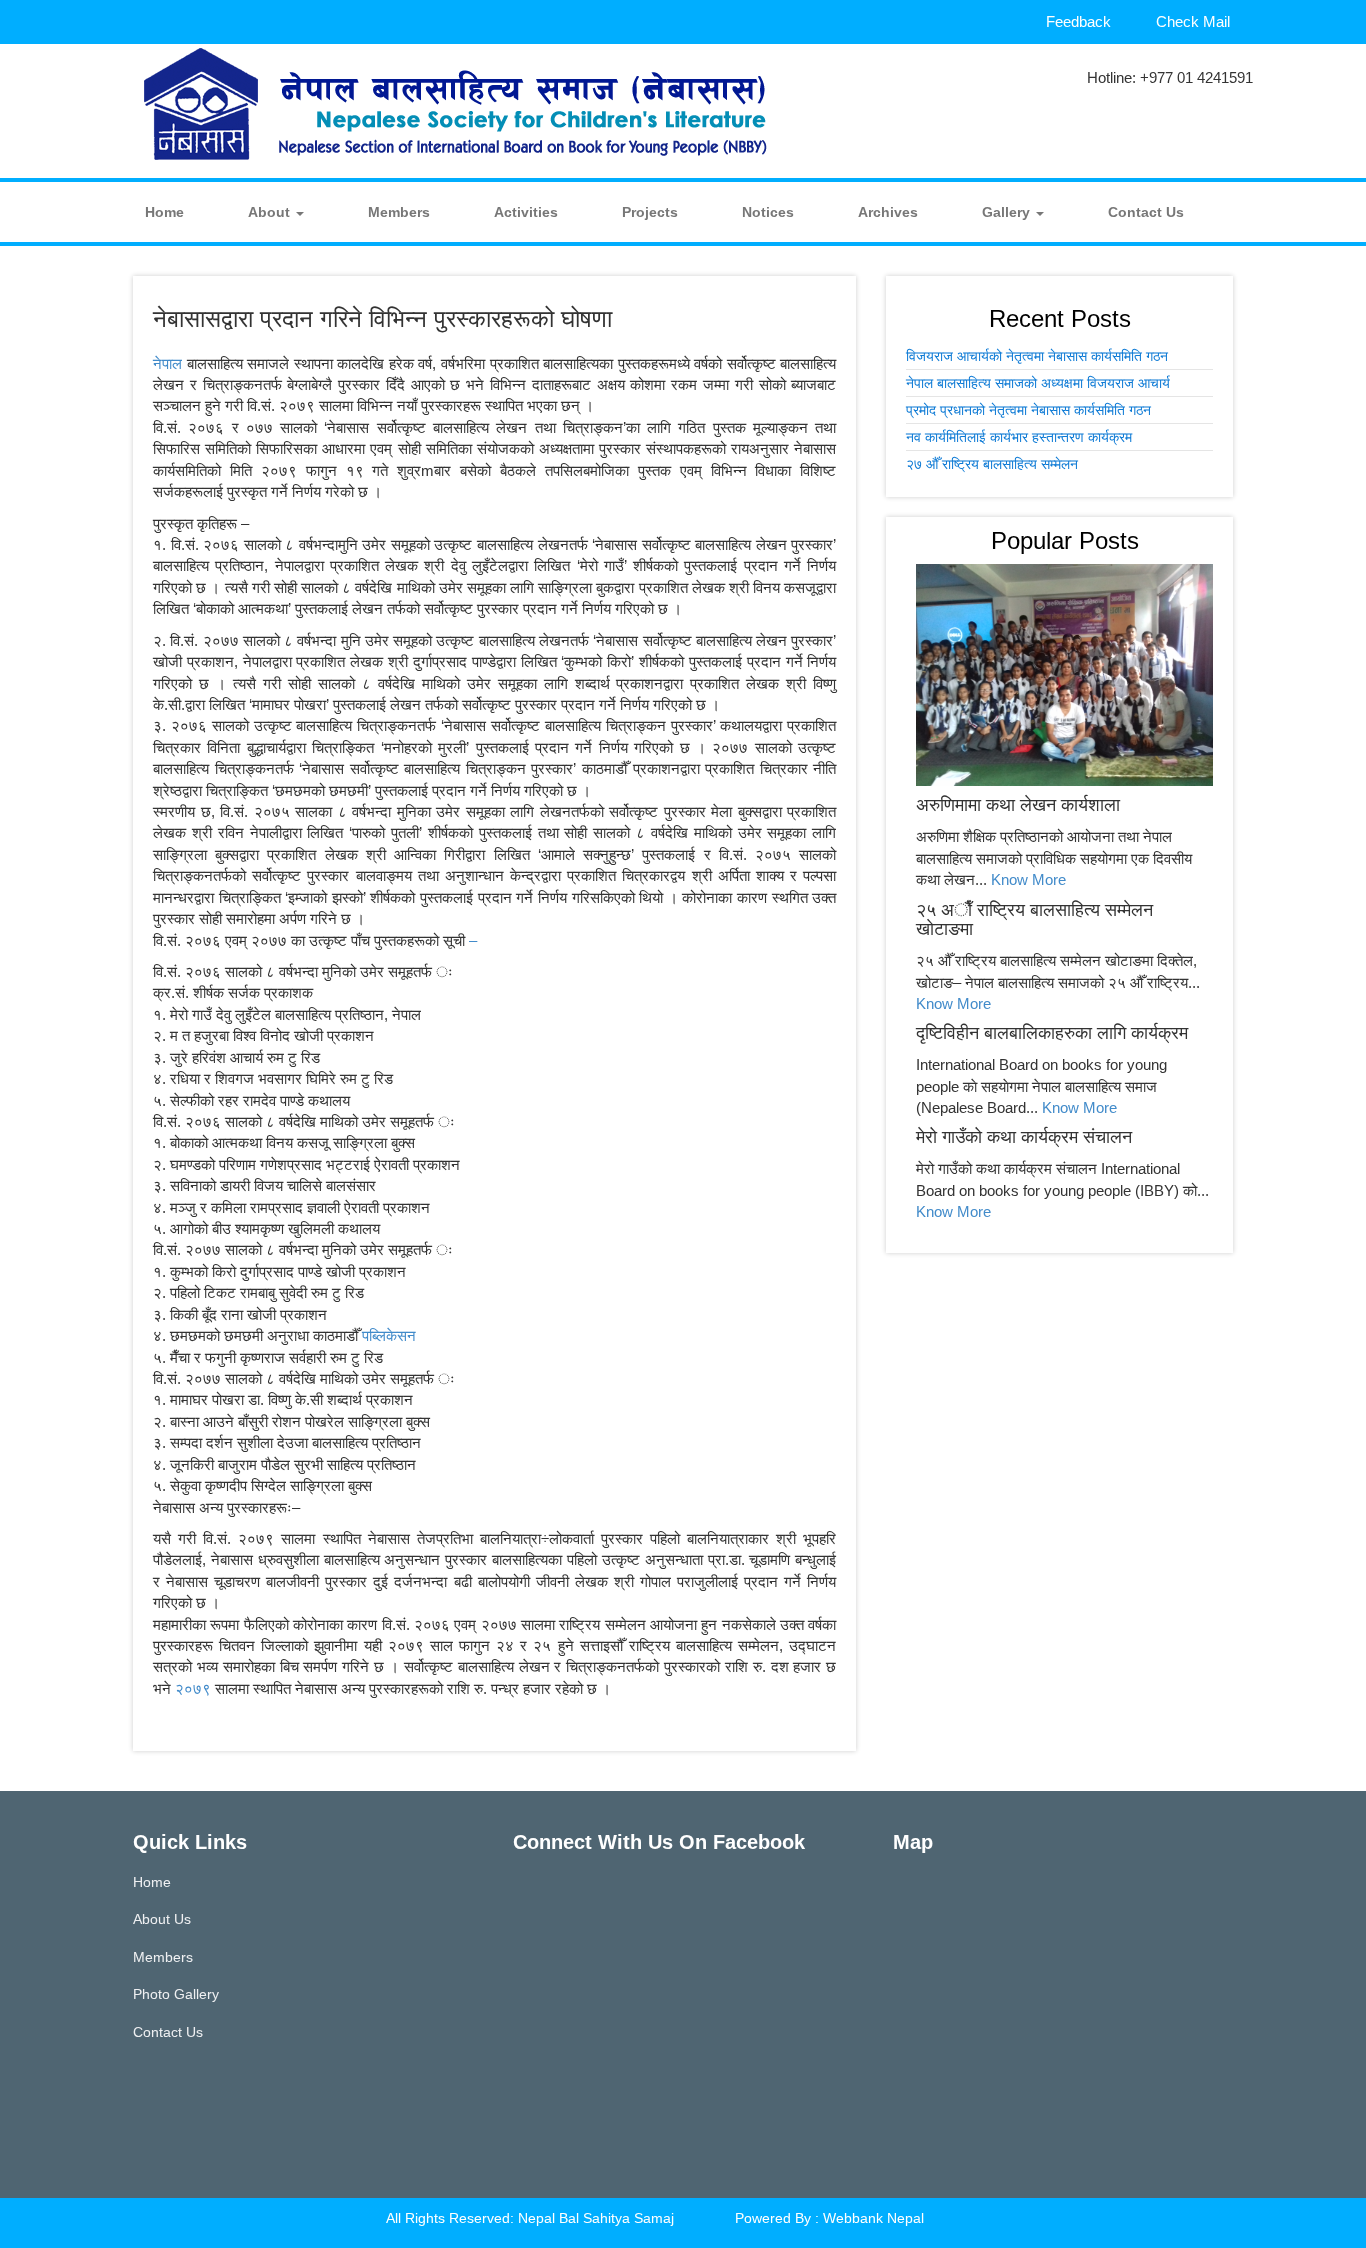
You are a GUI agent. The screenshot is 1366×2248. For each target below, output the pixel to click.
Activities (526, 212)
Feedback (1078, 21)
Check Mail (1193, 21)
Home (164, 212)
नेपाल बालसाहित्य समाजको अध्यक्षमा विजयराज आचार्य (1038, 383)
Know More (1028, 879)
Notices (768, 212)
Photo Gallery (176, 1994)
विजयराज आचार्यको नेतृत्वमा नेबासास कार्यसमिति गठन (1037, 356)
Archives (888, 212)
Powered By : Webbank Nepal (829, 2218)
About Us (162, 1919)
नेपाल (170, 363)
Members (399, 212)
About (271, 212)
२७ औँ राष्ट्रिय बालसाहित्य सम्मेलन (992, 464)
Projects (650, 212)
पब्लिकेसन (389, 1335)
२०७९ (195, 1688)
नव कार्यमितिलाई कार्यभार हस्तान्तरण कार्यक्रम (1019, 437)
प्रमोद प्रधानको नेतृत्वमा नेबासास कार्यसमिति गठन (1028, 410)
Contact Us (1146, 212)
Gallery (1008, 212)
